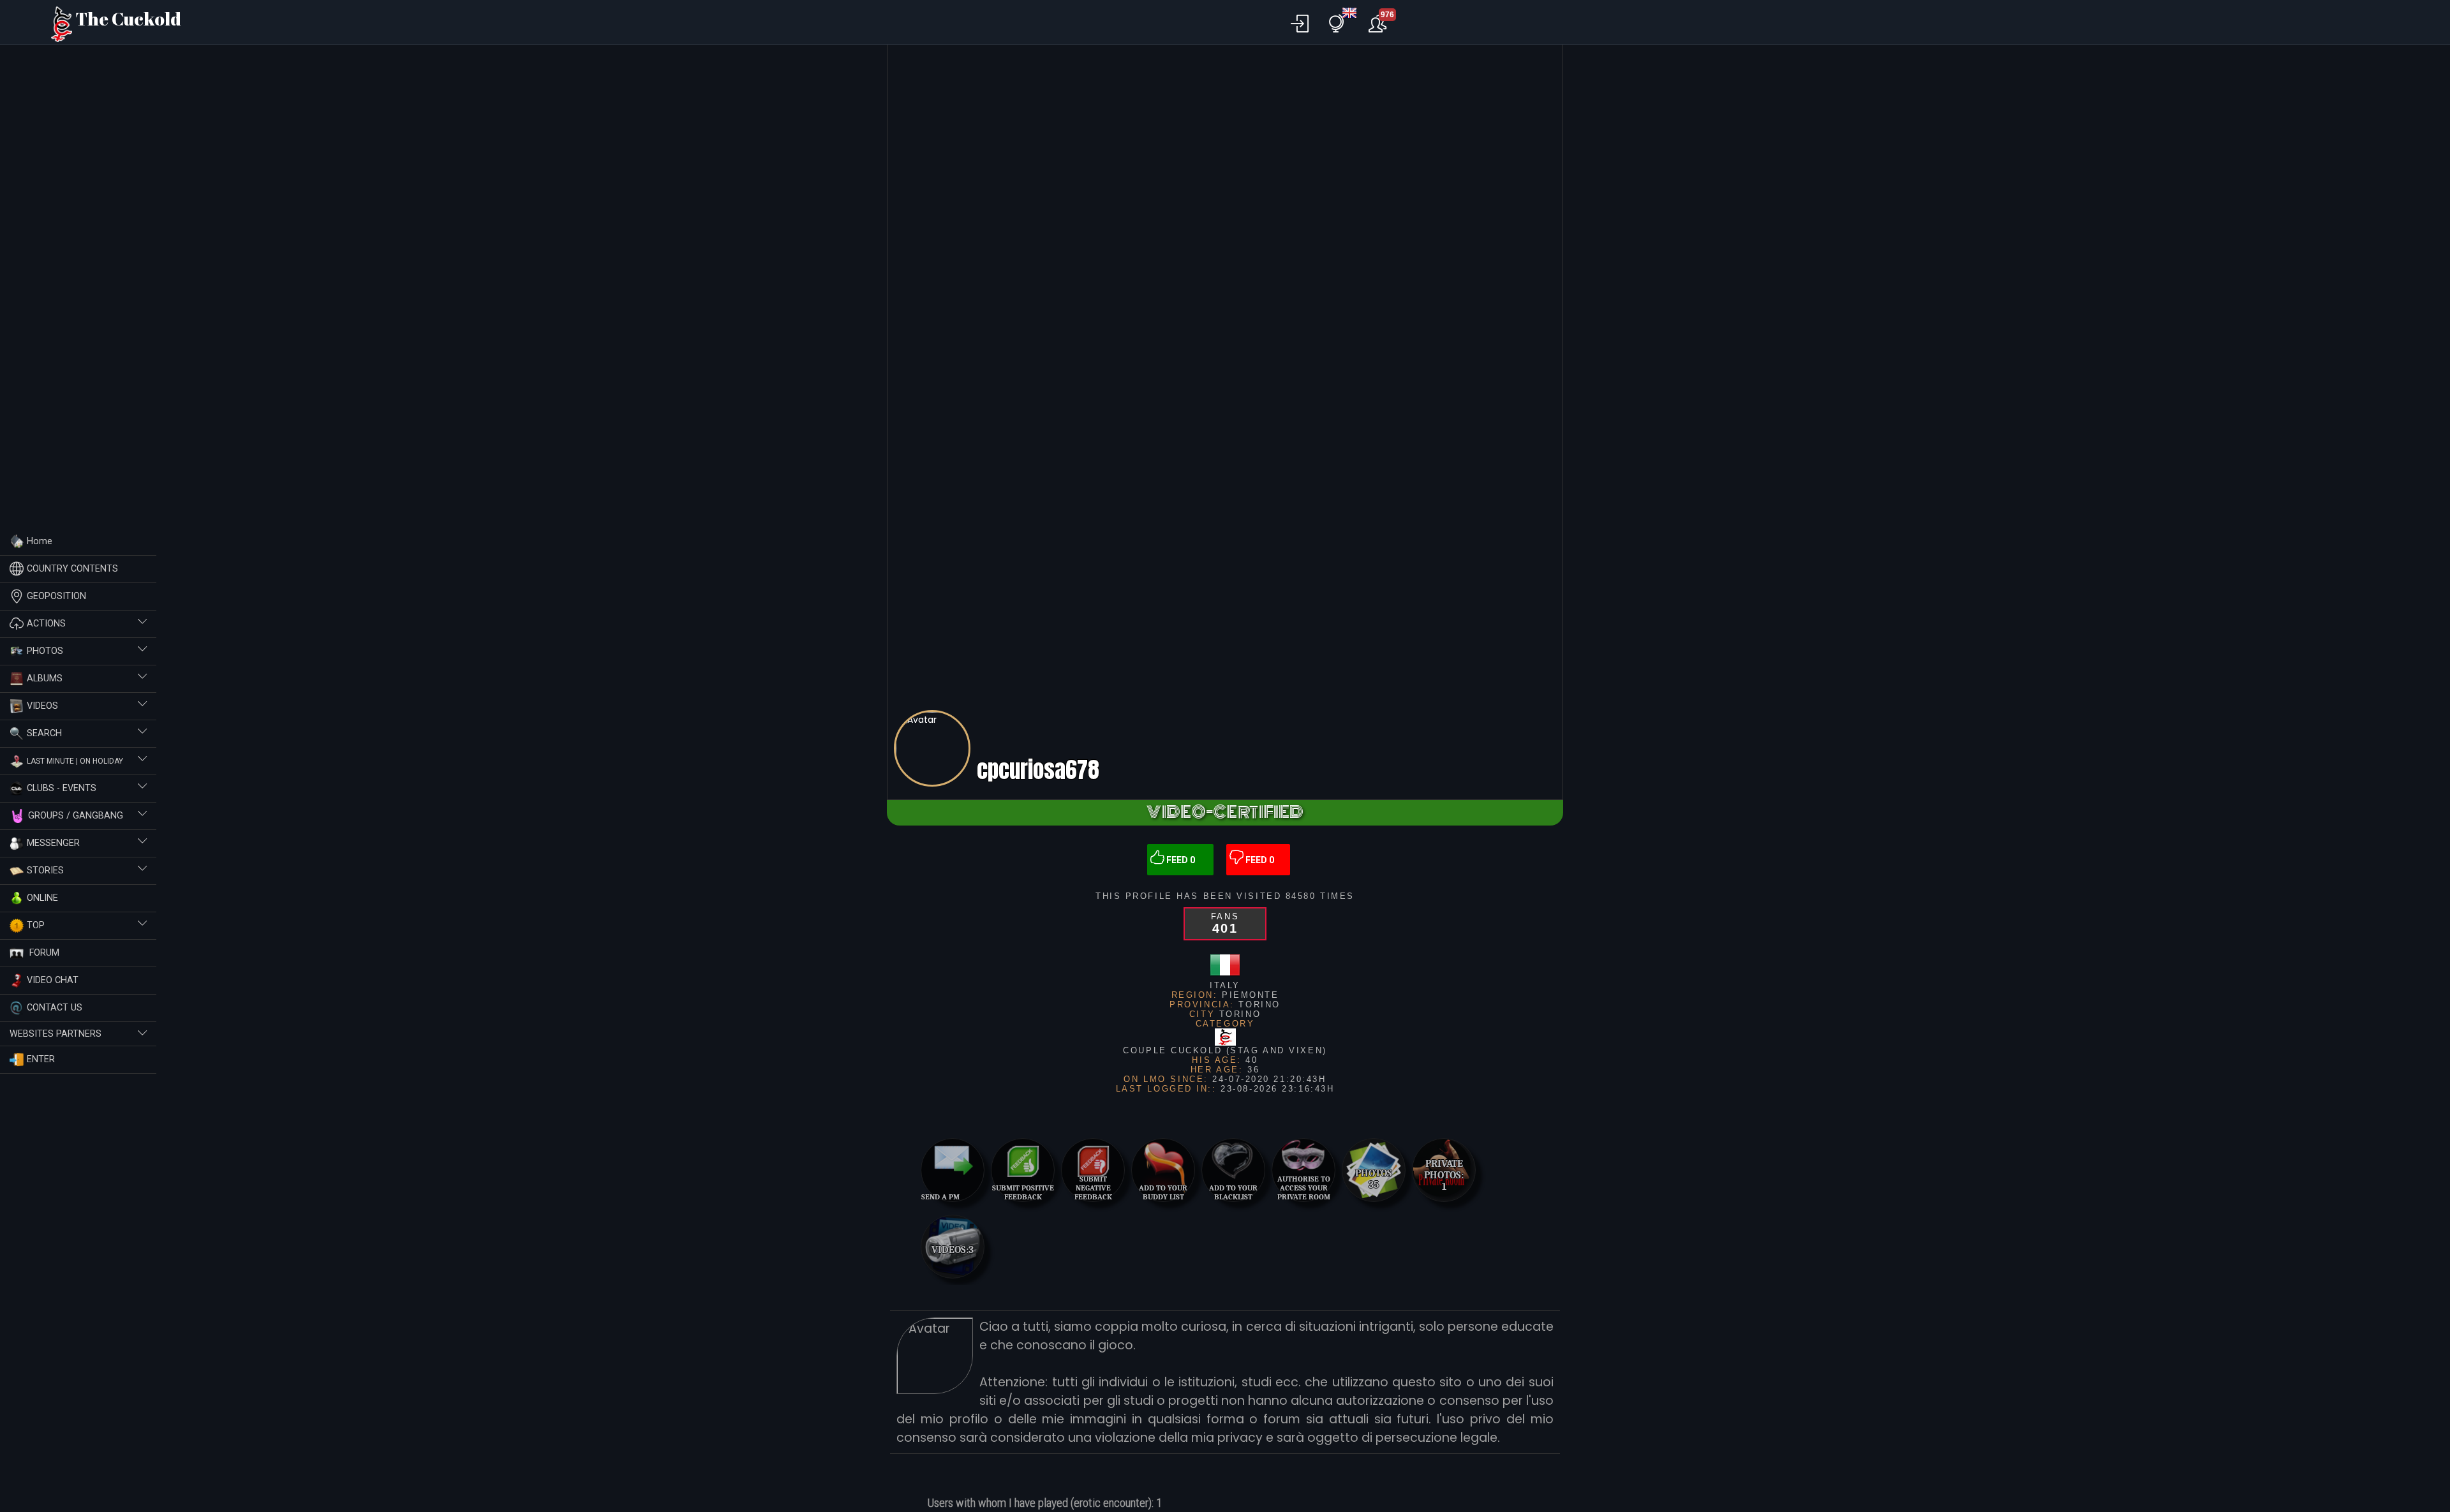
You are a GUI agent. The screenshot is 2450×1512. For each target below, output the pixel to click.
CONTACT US (55, 1007)
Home (40, 541)
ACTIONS (46, 623)
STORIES (45, 870)
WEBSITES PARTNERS (56, 1034)
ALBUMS (45, 678)
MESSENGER (53, 842)
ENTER (41, 1059)
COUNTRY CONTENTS (72, 568)
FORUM (43, 952)
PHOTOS (45, 650)
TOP (36, 925)
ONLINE (42, 897)
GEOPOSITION (56, 596)
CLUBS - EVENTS (62, 788)
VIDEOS (42, 705)
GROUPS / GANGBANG (76, 815)
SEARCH (44, 733)
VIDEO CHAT (53, 980)
